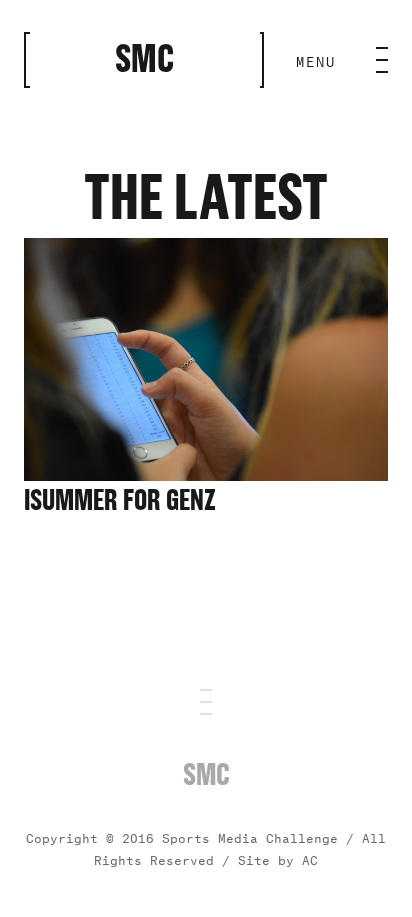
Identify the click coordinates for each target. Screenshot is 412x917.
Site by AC (278, 858)
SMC (206, 775)
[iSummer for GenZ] (206, 472)
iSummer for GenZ (120, 501)
